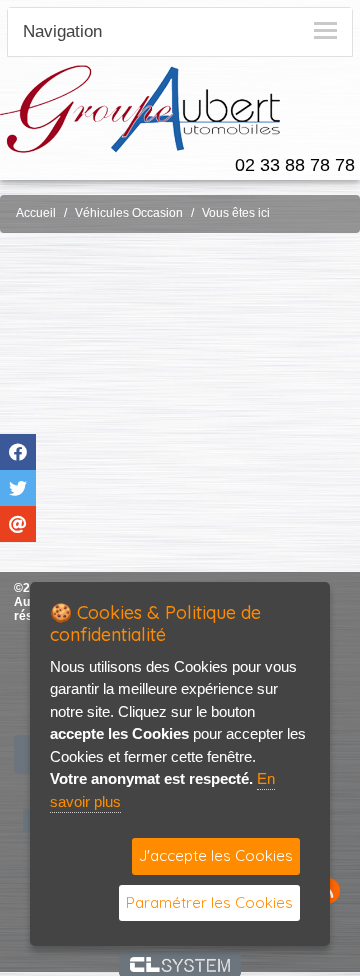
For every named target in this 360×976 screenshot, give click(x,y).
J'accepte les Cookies (216, 855)
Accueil (36, 213)
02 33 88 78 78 (295, 165)
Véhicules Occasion (129, 213)
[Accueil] (140, 107)
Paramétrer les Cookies (209, 902)
